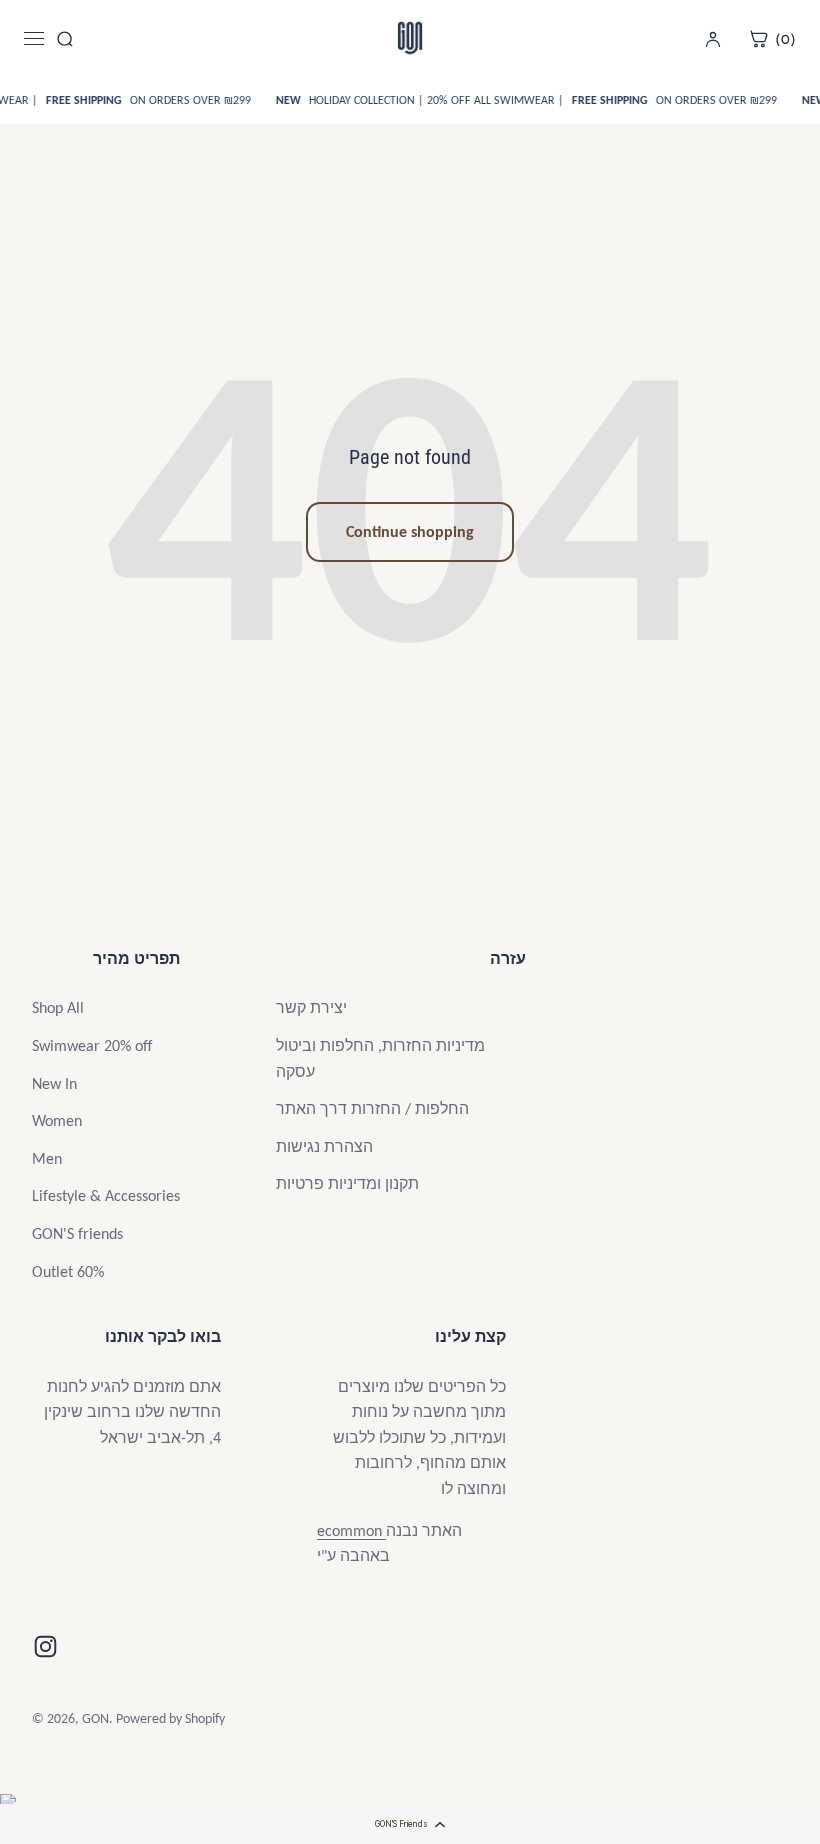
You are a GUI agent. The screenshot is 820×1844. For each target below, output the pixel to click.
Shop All (58, 1007)
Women (57, 1120)
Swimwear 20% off (92, 1045)
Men (47, 1158)
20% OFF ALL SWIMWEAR (505, 100)
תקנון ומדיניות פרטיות (347, 1183)
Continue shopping (410, 531)
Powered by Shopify (170, 1718)
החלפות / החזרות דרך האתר (372, 1108)
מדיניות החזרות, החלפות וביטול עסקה (380, 1058)
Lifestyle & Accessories (106, 1195)
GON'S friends (77, 1233)
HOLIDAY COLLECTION (359, 100)
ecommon (351, 1530)
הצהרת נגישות (324, 1146)
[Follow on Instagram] (45, 1646)
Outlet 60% (68, 1271)
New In (54, 1083)
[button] (410, 1824)
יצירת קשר (311, 1007)
